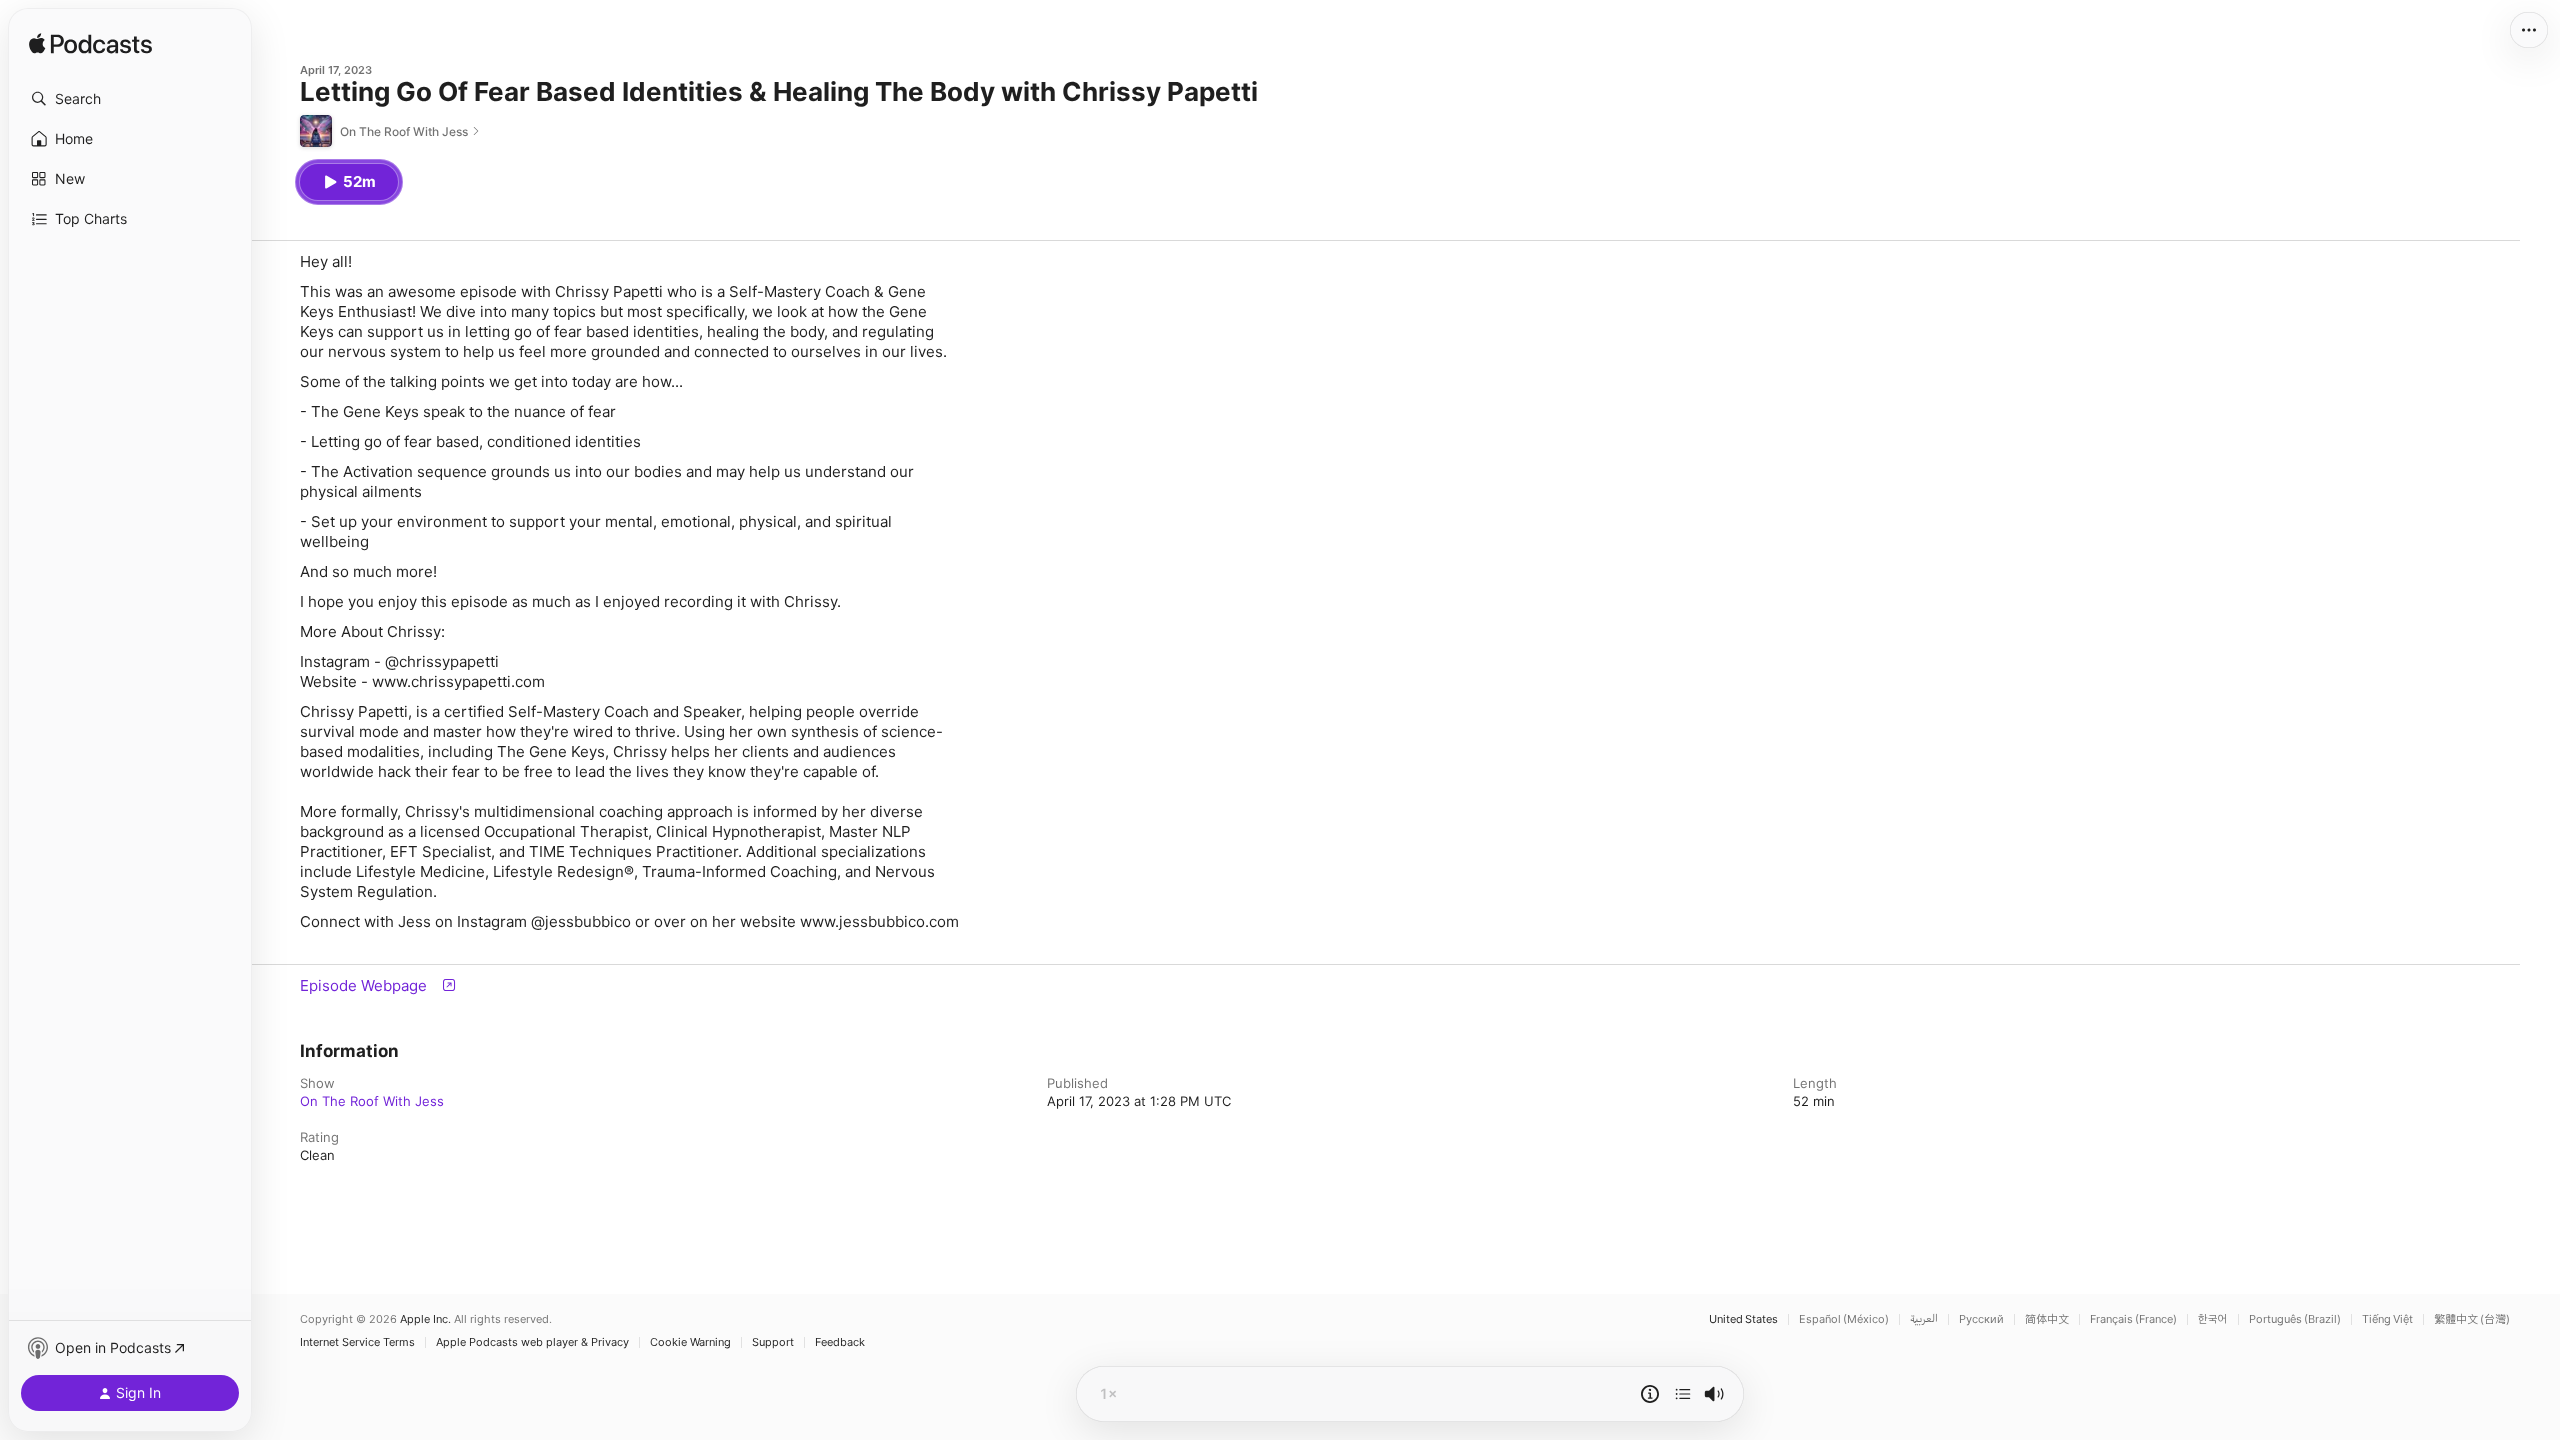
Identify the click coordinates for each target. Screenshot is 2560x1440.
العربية (1924, 1319)
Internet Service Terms (357, 1342)
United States (1743, 1319)
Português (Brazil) (2295, 1319)
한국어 (2213, 1319)
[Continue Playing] (1683, 1394)
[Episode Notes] (1650, 1394)
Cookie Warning (690, 1342)
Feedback (840, 1342)
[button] (130, 99)
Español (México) (1844, 1319)
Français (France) (2133, 1319)
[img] (90, 45)
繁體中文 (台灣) (2472, 1319)
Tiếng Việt (2387, 1319)
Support (773, 1342)
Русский (1981, 1319)
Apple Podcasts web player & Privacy (532, 1342)
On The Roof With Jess (372, 1101)
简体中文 (2047, 1319)
